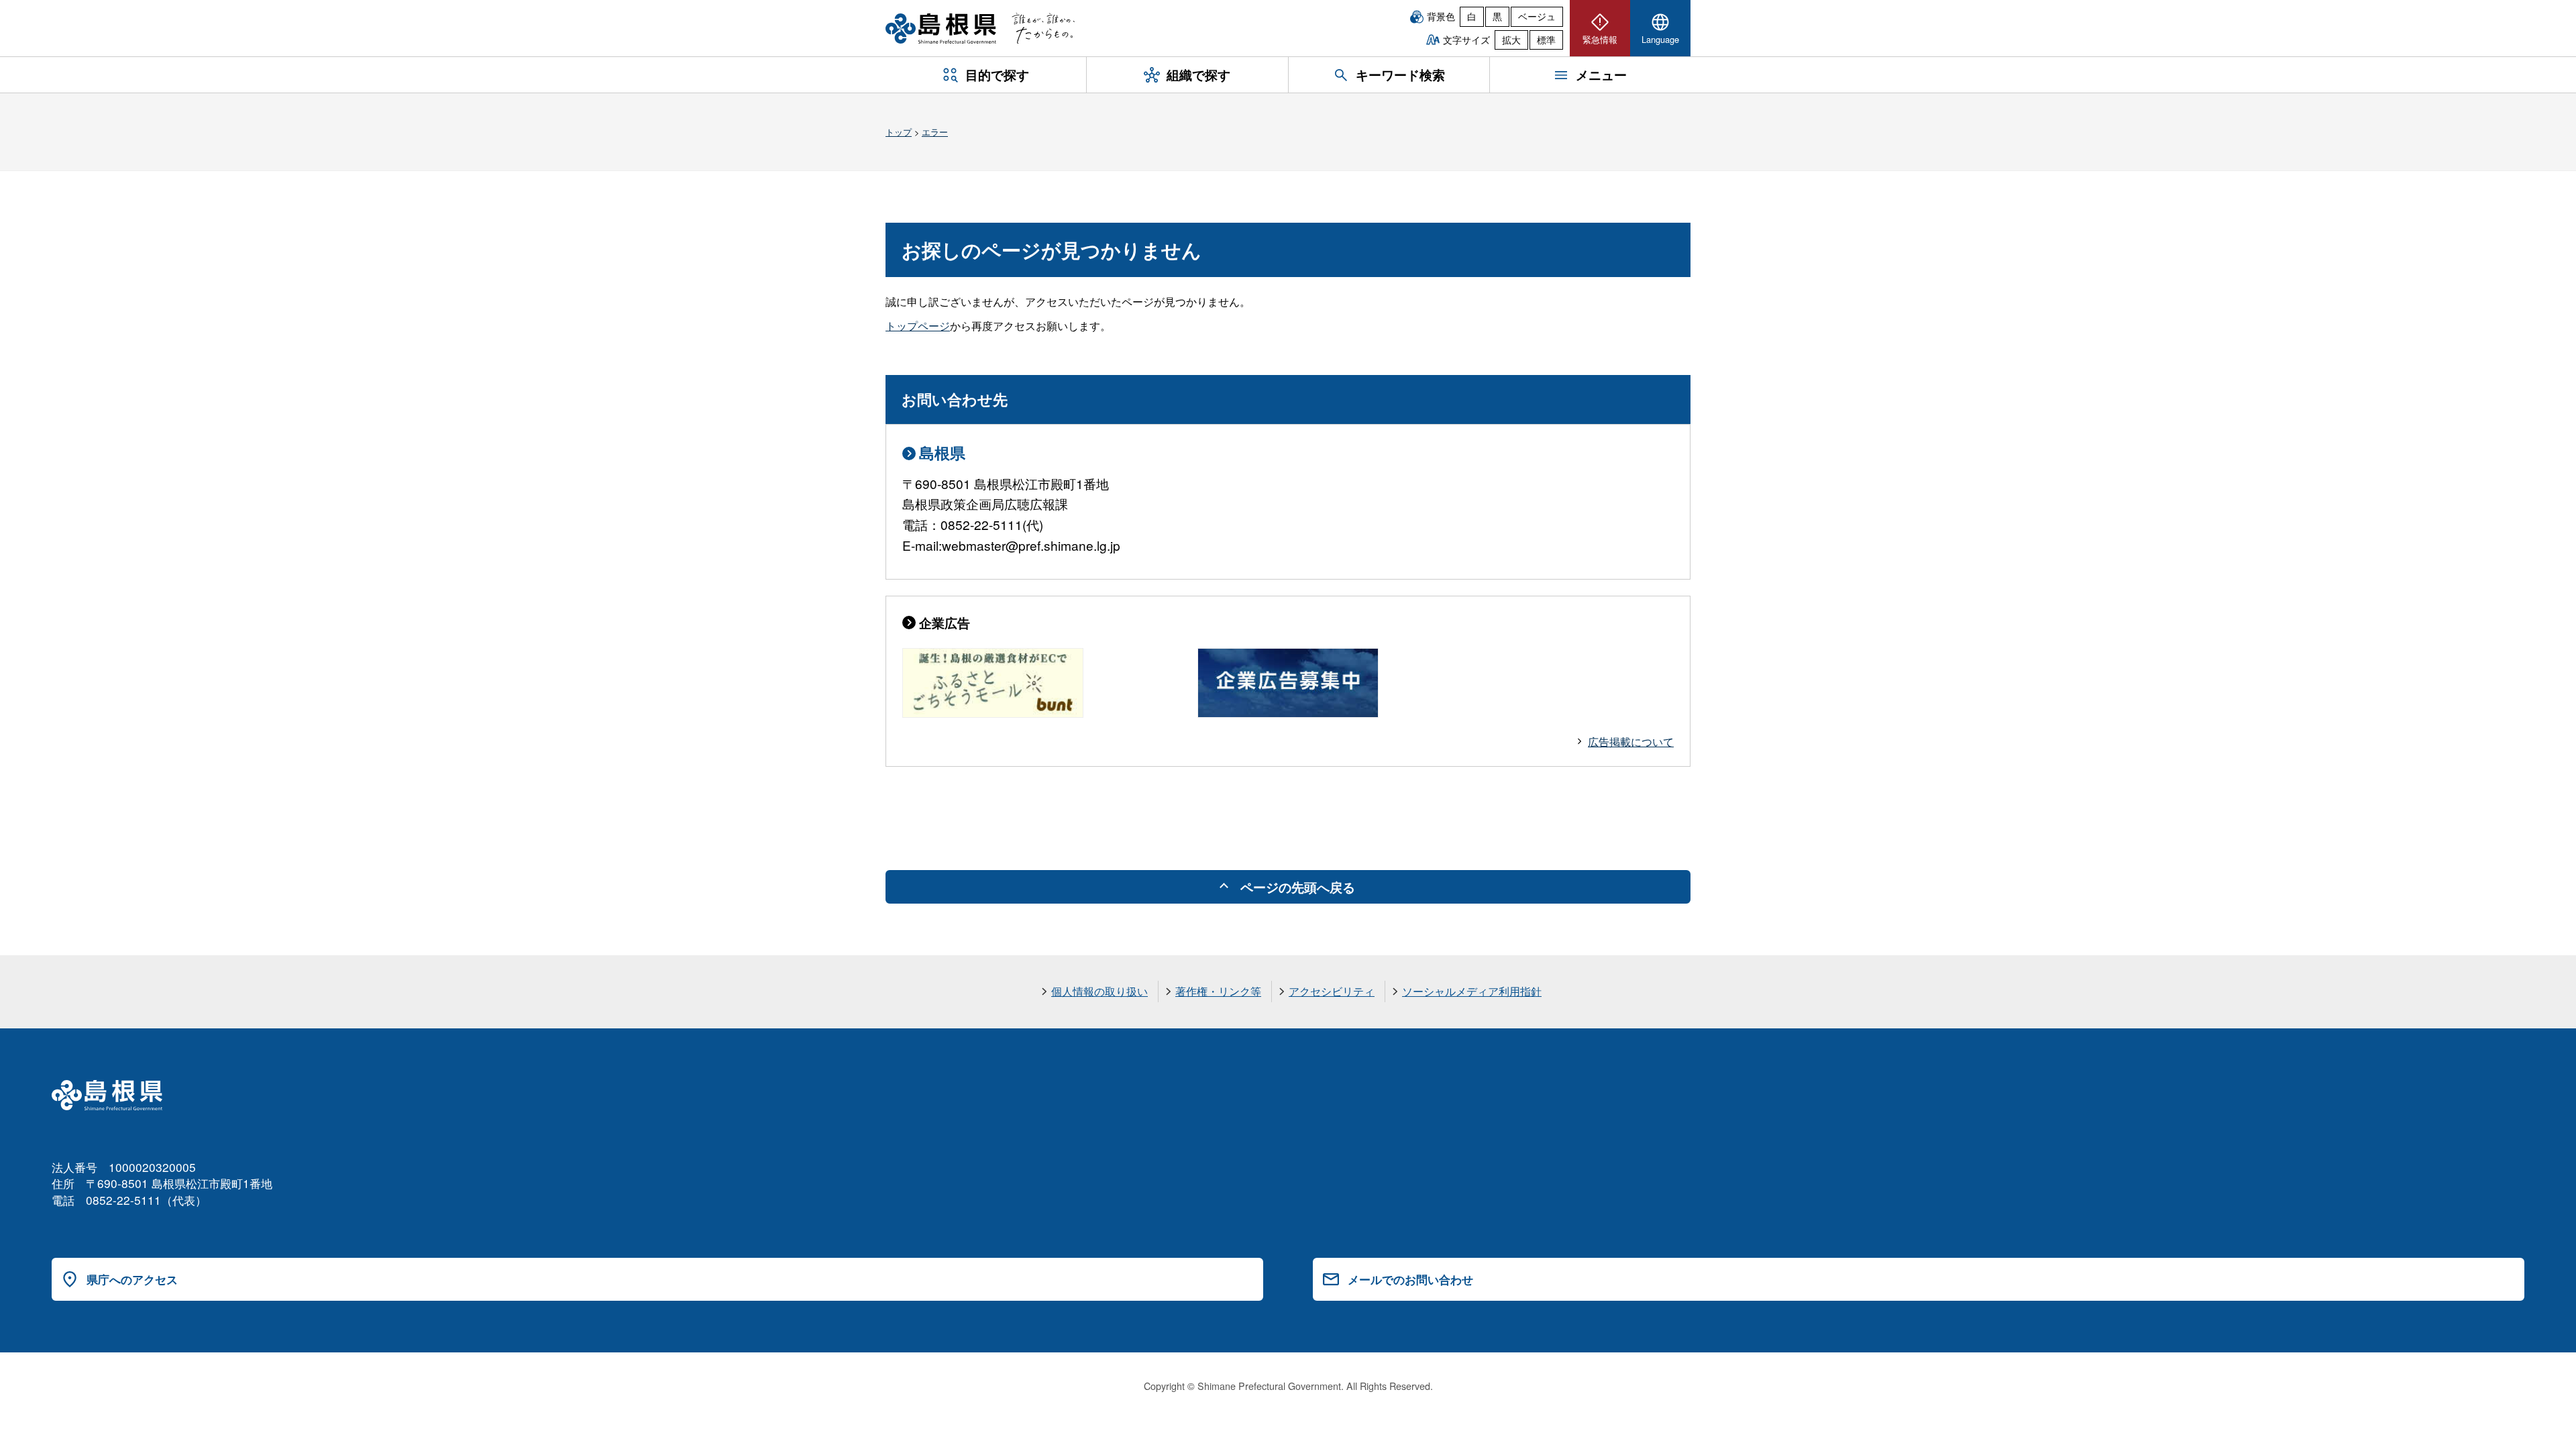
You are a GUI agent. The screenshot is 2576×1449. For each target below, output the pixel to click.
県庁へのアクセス (132, 1279)
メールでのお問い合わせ (1410, 1279)
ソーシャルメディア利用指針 (1472, 991)
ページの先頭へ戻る (1298, 887)
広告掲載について (1631, 742)
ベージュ (1537, 16)
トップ (899, 132)
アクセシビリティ (1332, 991)
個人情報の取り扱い (1099, 991)
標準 (1546, 40)
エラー (935, 132)
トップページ (918, 326)
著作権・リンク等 (1218, 991)
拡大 (1511, 40)
